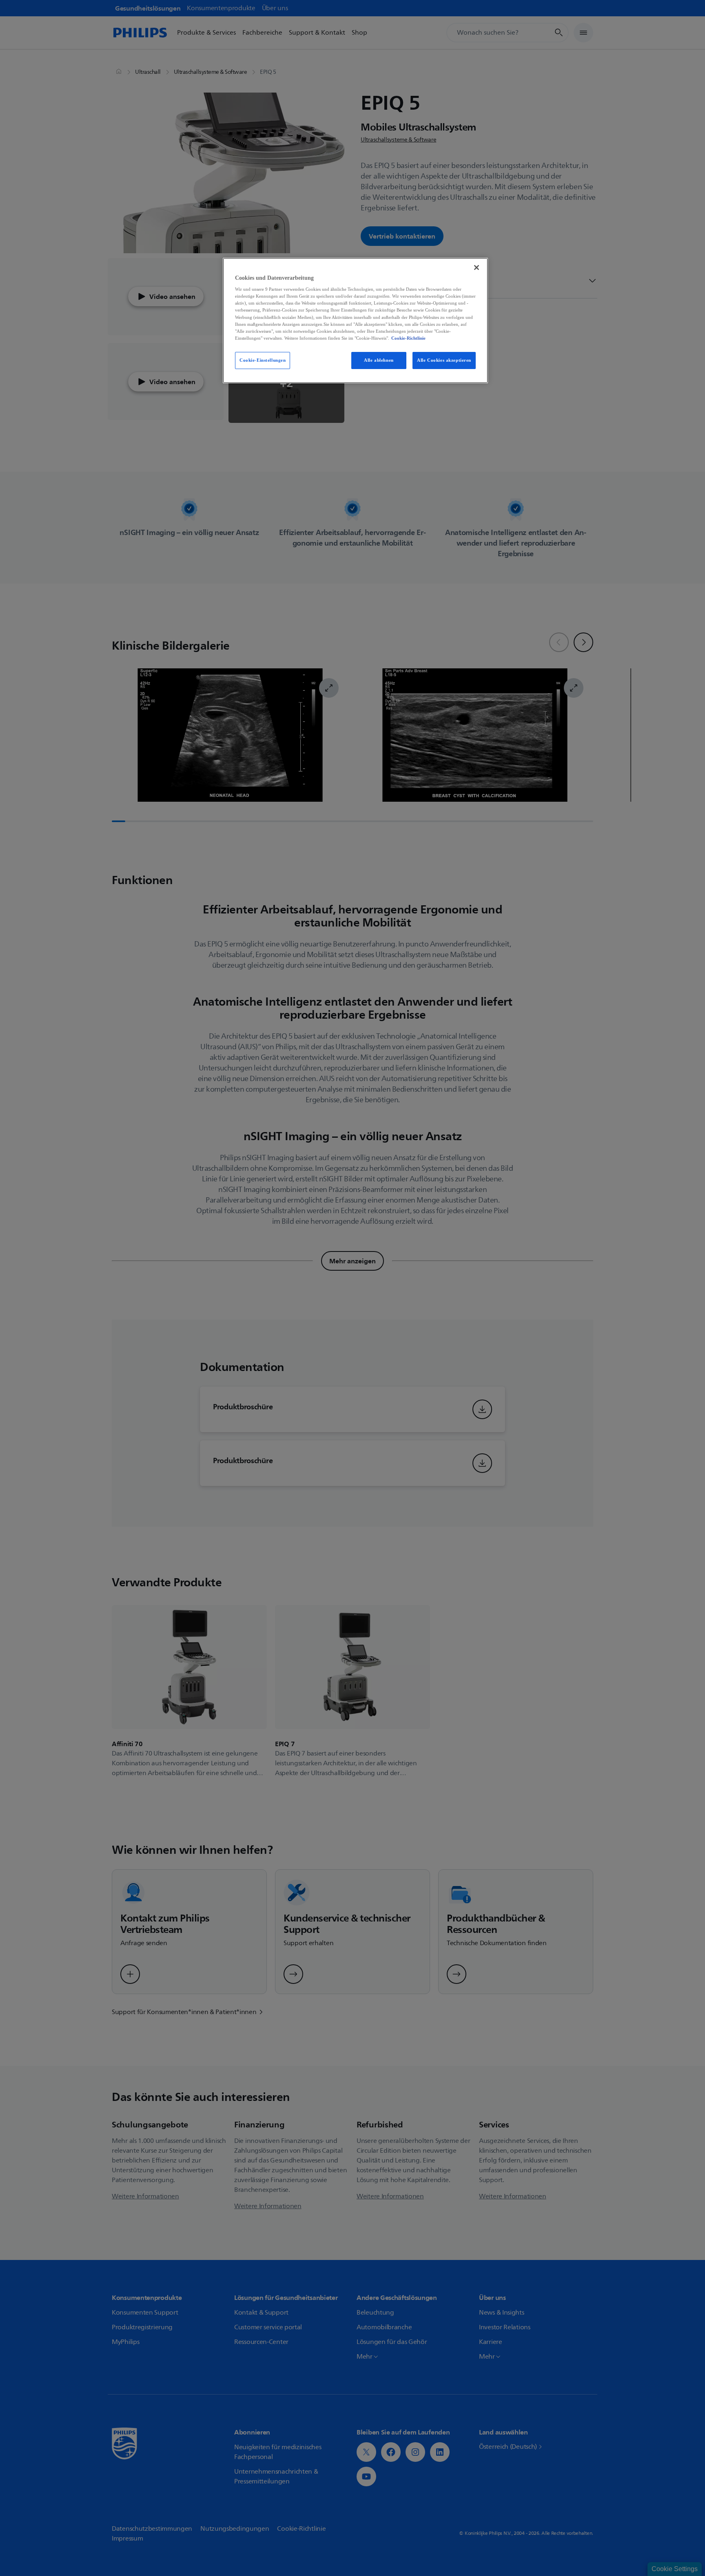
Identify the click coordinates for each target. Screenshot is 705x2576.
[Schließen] (477, 268)
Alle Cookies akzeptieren (444, 360)
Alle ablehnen (379, 360)
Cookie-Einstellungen (263, 360)
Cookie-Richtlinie (408, 338)
